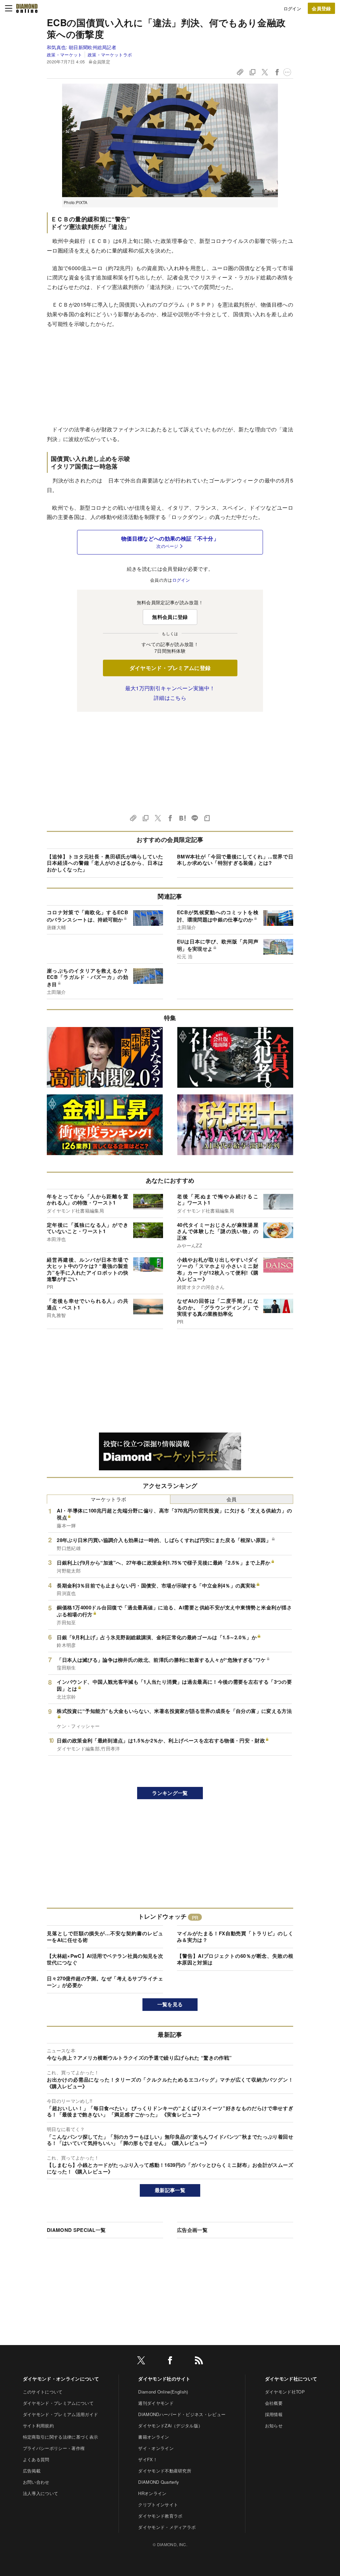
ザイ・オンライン (156, 2448)
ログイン (292, 8)
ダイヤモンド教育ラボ (160, 2516)
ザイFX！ (148, 2459)
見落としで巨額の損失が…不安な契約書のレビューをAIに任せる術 (105, 1937)
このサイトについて (43, 2392)
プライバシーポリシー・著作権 (54, 2448)
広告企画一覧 (192, 2230)
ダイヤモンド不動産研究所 (165, 2471)
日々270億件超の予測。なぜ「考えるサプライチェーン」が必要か (105, 1982)
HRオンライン (152, 2493)
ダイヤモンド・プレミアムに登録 (170, 668)
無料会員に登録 (170, 617)
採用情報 (274, 2414)
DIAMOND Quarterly (159, 2482)
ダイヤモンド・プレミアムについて (58, 2403)
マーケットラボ (108, 1499)
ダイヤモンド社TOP (285, 2392)
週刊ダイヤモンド (156, 2403)
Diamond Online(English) (163, 2392)
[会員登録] (321, 8)
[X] (141, 2361)
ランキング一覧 (170, 1793)
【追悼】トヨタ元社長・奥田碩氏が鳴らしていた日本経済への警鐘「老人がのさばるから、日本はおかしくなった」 (105, 863)
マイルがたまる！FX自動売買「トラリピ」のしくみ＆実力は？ (235, 1937)
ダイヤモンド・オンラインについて (61, 2379)
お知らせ (274, 2426)
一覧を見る (170, 2004)
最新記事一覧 (170, 2190)
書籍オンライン (154, 2437)
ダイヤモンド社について (291, 2379)
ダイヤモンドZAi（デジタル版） (170, 2426)
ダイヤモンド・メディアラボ (167, 2527)
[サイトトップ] (27, 8)
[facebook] (170, 2361)
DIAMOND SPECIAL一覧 (76, 2230)
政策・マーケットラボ (110, 55)
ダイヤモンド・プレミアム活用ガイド (60, 2414)
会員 (232, 1499)
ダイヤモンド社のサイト (164, 2379)
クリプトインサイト (158, 2504)
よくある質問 (36, 2459)
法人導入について (41, 2493)
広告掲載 (32, 2471)
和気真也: (82, 47)
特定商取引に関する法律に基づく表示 (60, 2437)
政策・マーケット (65, 55)
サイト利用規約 (38, 2426)
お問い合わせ (36, 2482)
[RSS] (199, 2361)
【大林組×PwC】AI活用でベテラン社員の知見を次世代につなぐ (105, 1959)
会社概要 (274, 2403)
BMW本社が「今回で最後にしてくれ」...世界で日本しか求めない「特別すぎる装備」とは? (235, 860)
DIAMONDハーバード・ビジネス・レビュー (182, 2414)
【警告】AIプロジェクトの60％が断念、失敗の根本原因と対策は (235, 1959)
